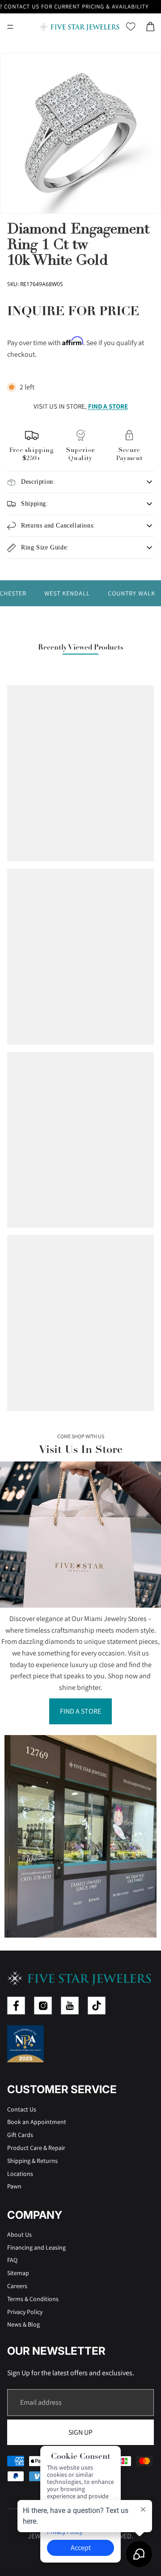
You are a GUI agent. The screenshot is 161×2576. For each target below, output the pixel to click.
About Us (19, 2234)
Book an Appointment (37, 2122)
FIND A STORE (108, 406)
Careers (17, 2286)
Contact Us (22, 2109)
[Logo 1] (16, 2006)
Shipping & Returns (32, 2161)
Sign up (80, 2432)
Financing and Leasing (36, 2247)
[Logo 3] (70, 2006)
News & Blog (23, 2324)
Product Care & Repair (36, 2148)
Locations (20, 2174)
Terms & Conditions (33, 2299)
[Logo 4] (97, 2006)
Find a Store (80, 1711)
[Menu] (10, 27)
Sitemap (18, 2273)
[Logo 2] (43, 2006)
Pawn (14, 2186)
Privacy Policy (25, 2312)
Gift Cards (20, 2135)
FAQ (12, 2260)
